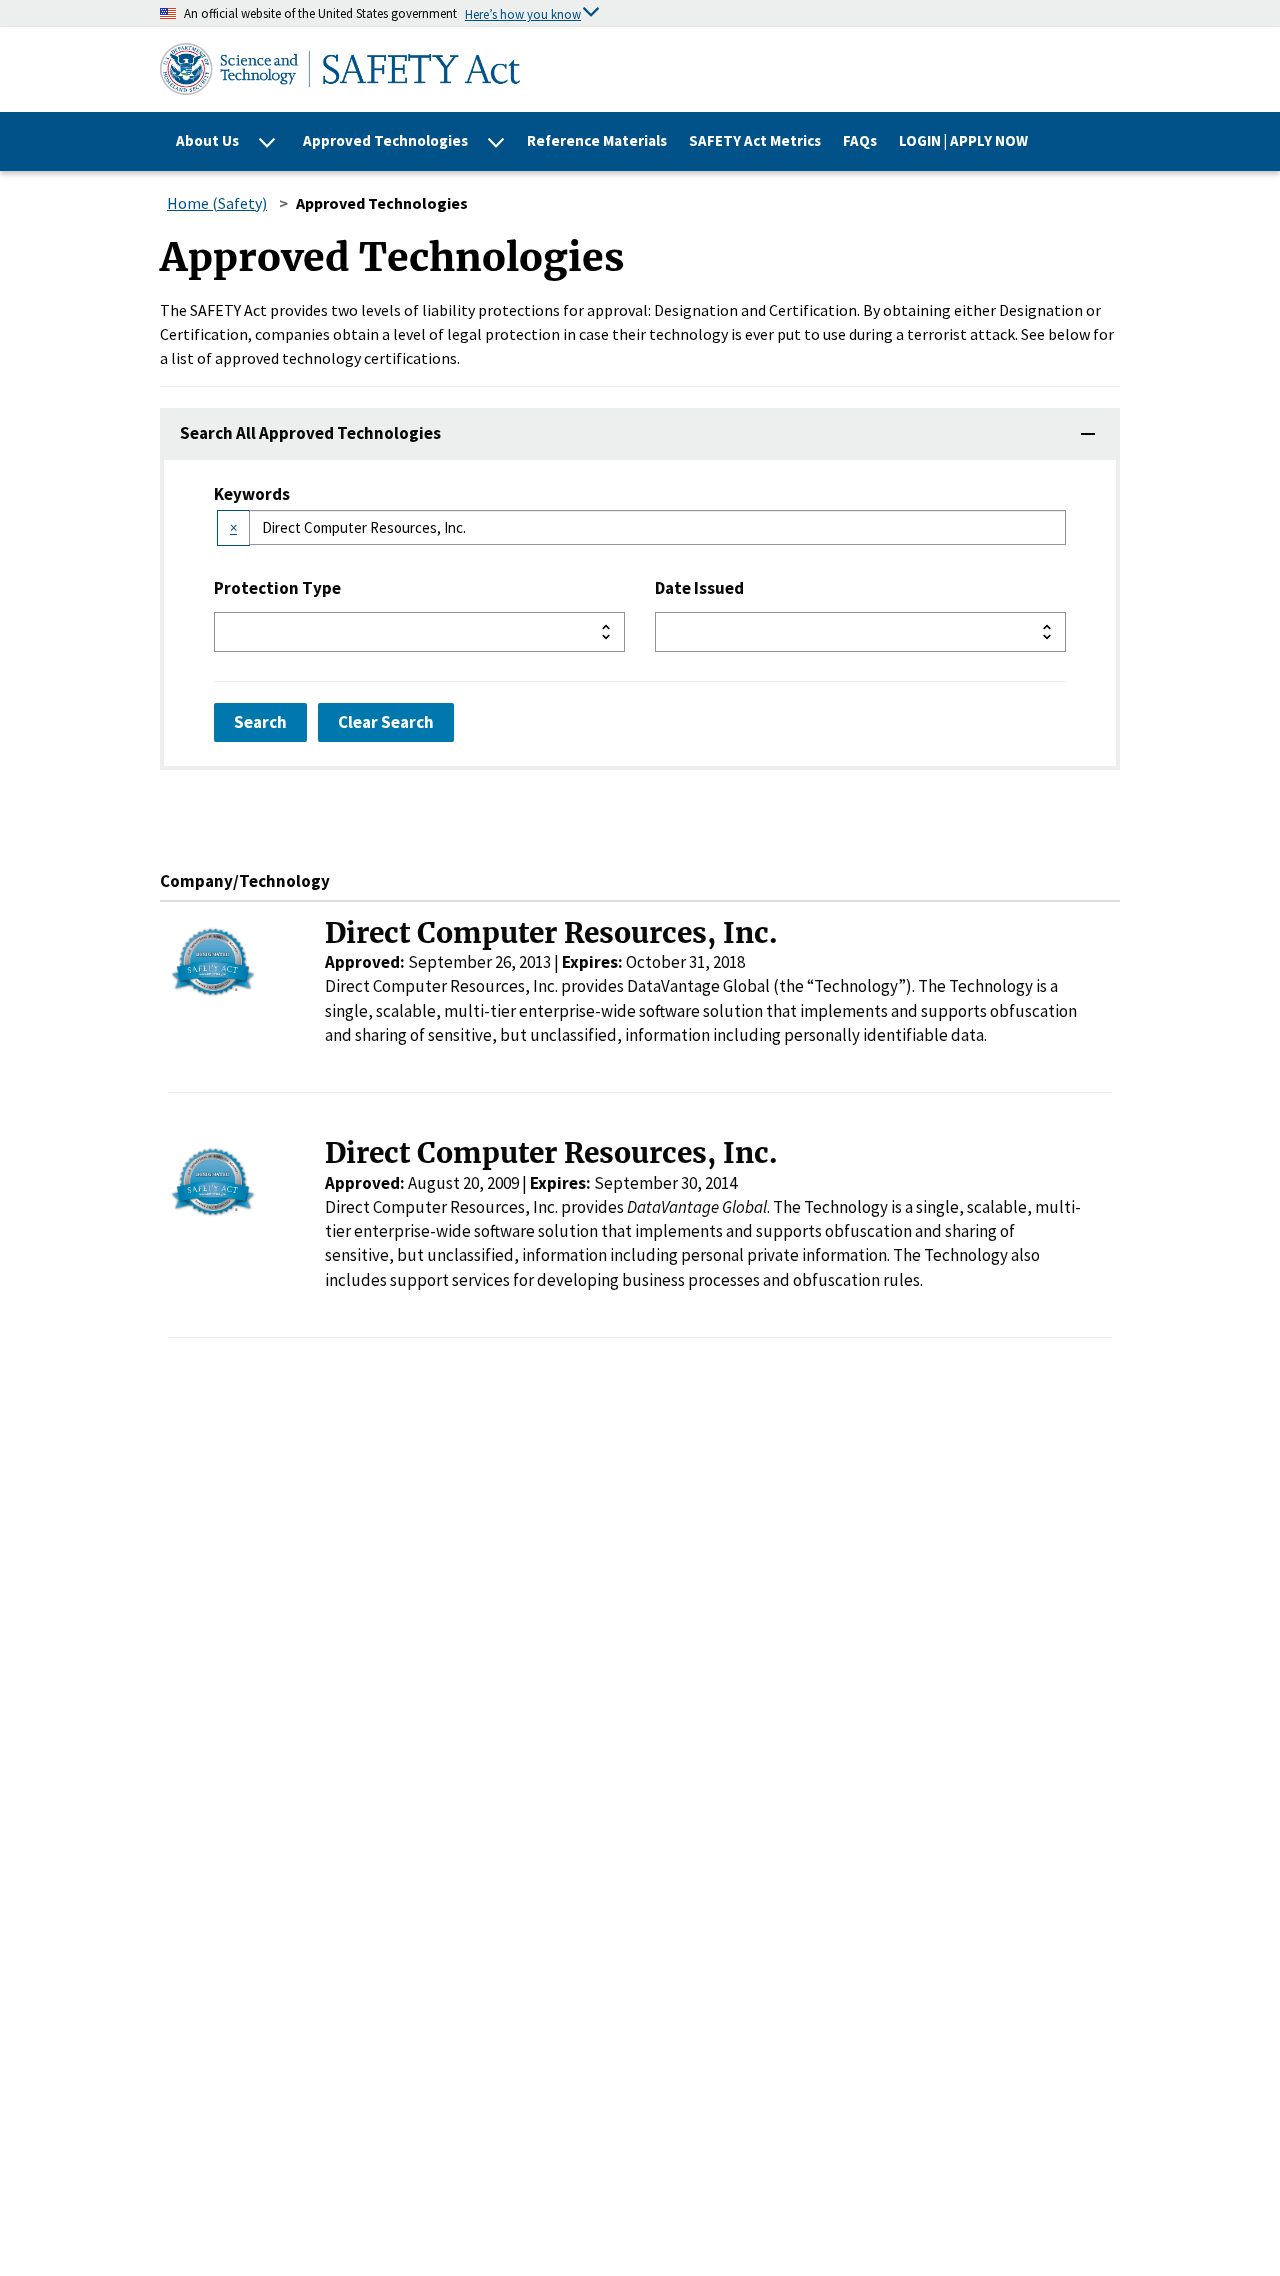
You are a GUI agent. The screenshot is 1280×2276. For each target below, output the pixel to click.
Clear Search (386, 722)
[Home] (544, 69)
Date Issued (699, 588)
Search (260, 722)
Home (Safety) (217, 203)
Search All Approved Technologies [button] (310, 433)
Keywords (252, 494)
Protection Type (277, 588)
